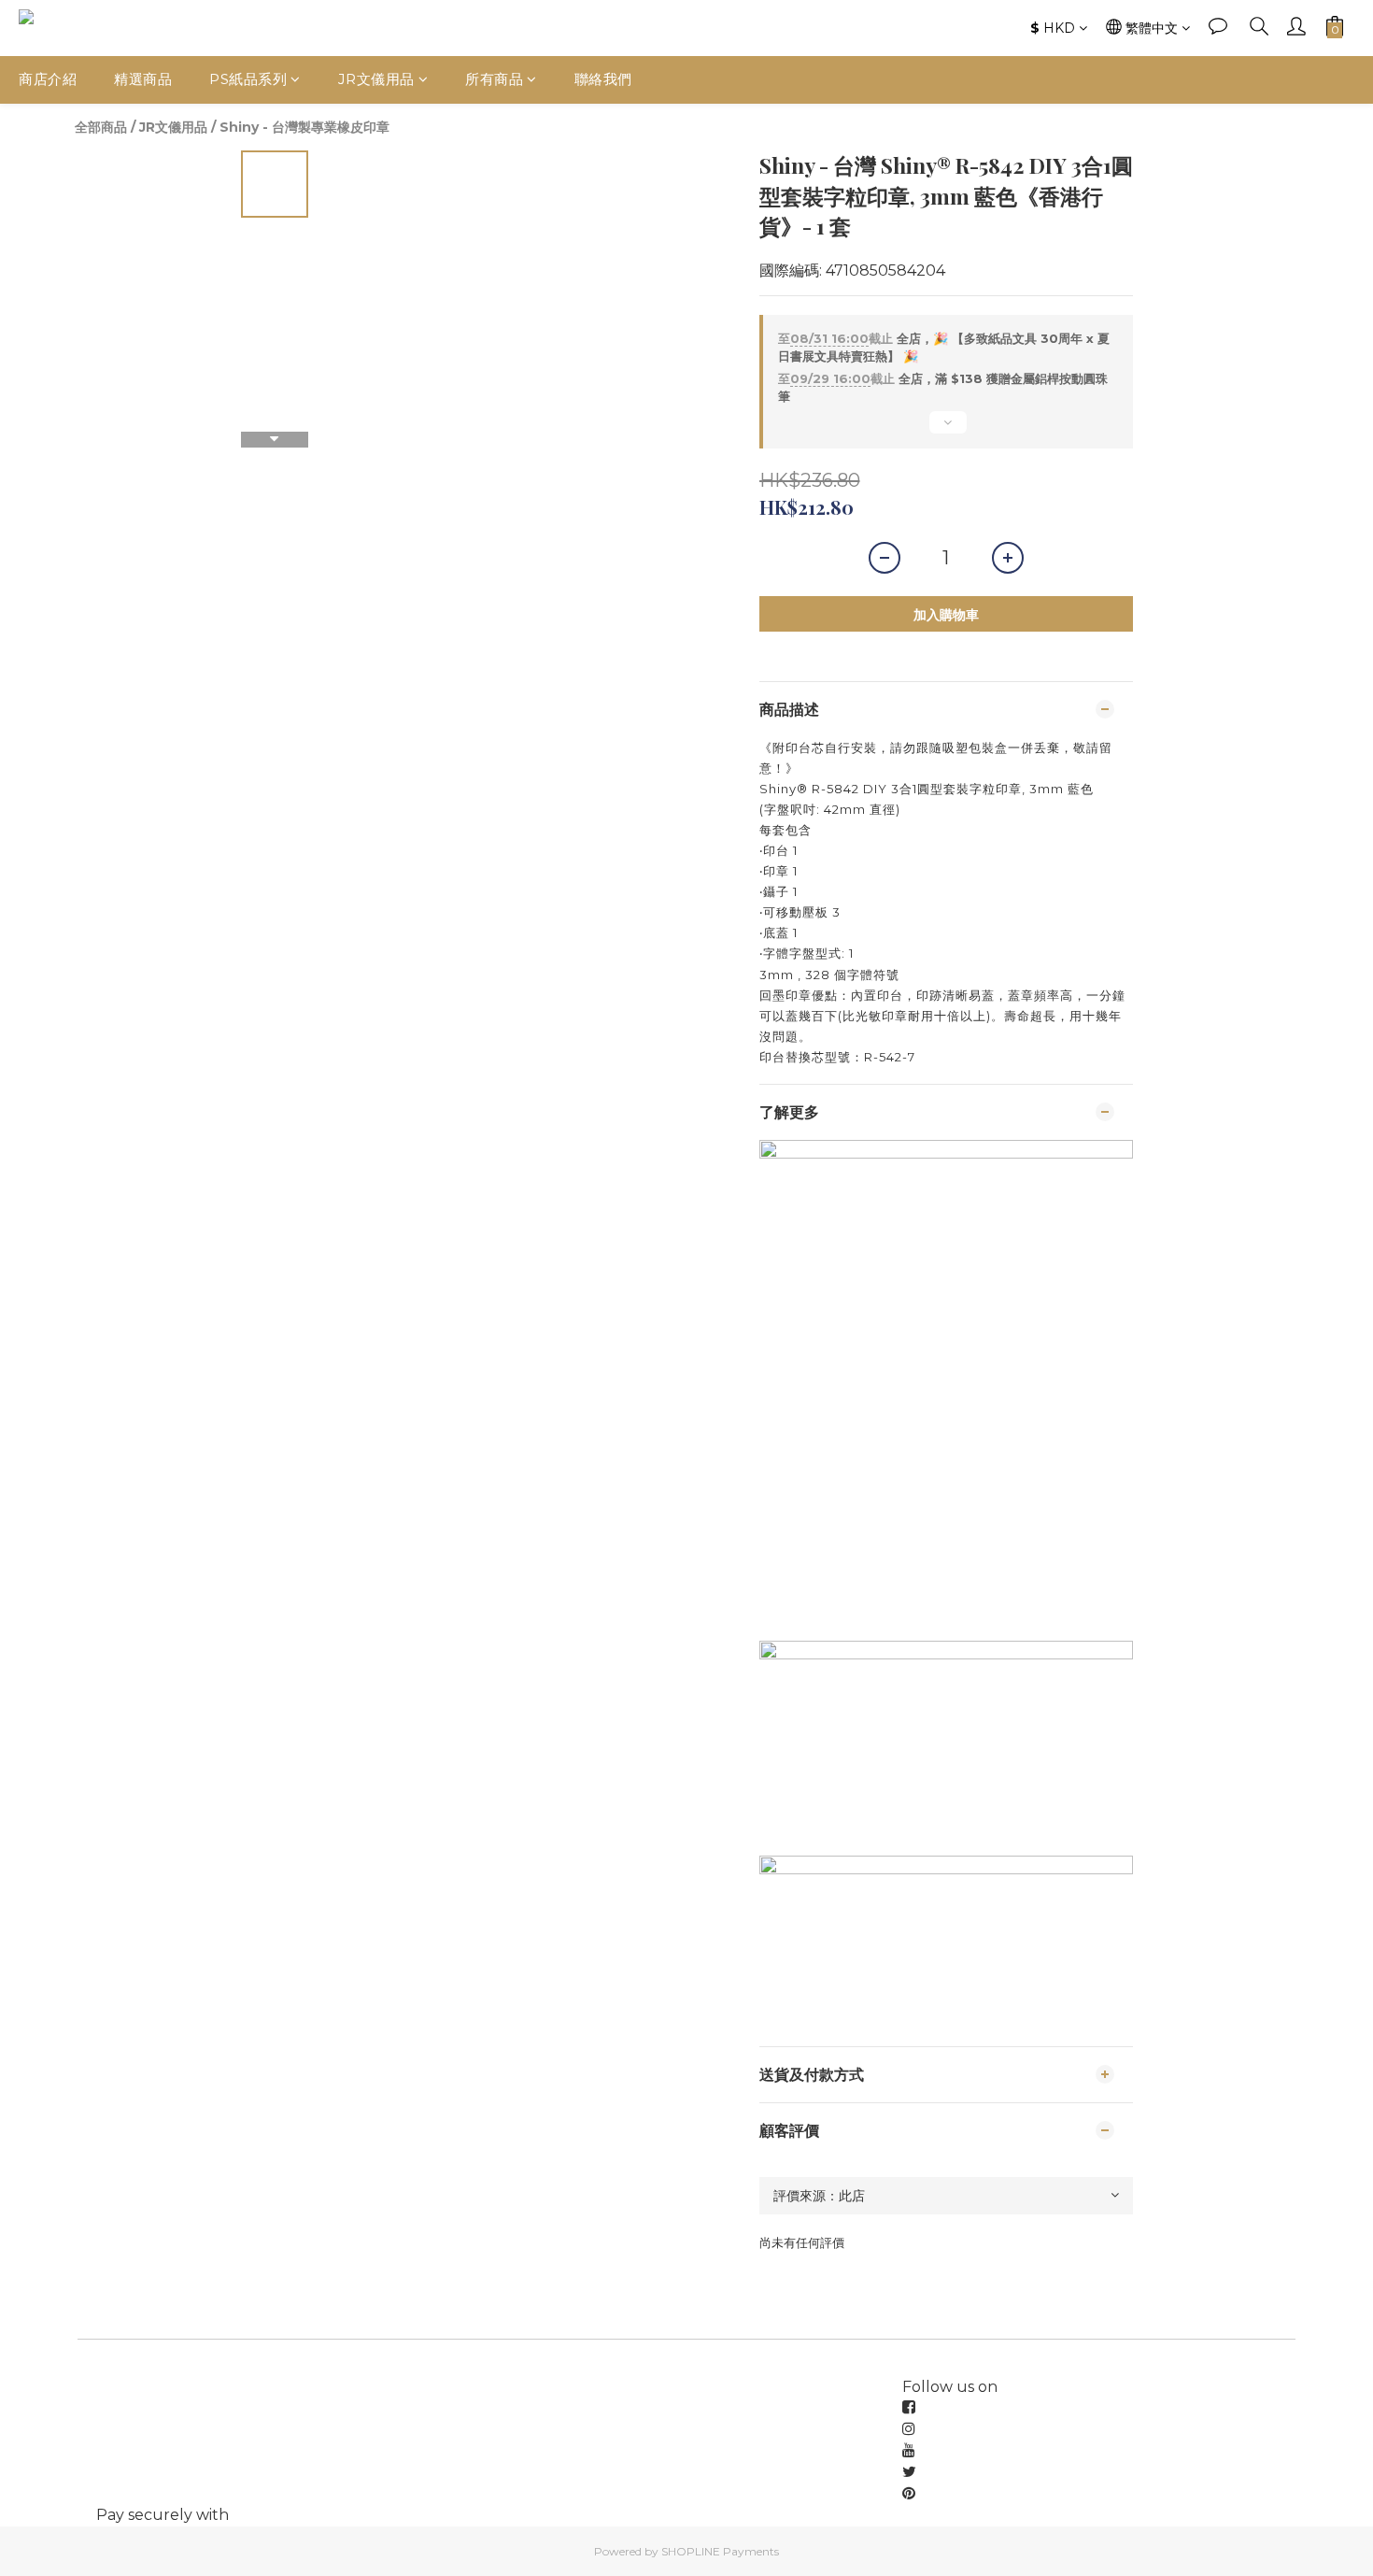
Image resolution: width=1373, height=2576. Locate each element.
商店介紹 (48, 79)
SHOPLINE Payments (720, 2551)
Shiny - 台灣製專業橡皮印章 (304, 127)
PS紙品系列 (248, 79)
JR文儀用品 (376, 79)
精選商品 (143, 79)
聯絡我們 (603, 79)
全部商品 (101, 127)
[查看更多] (946, 430)
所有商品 (494, 79)
